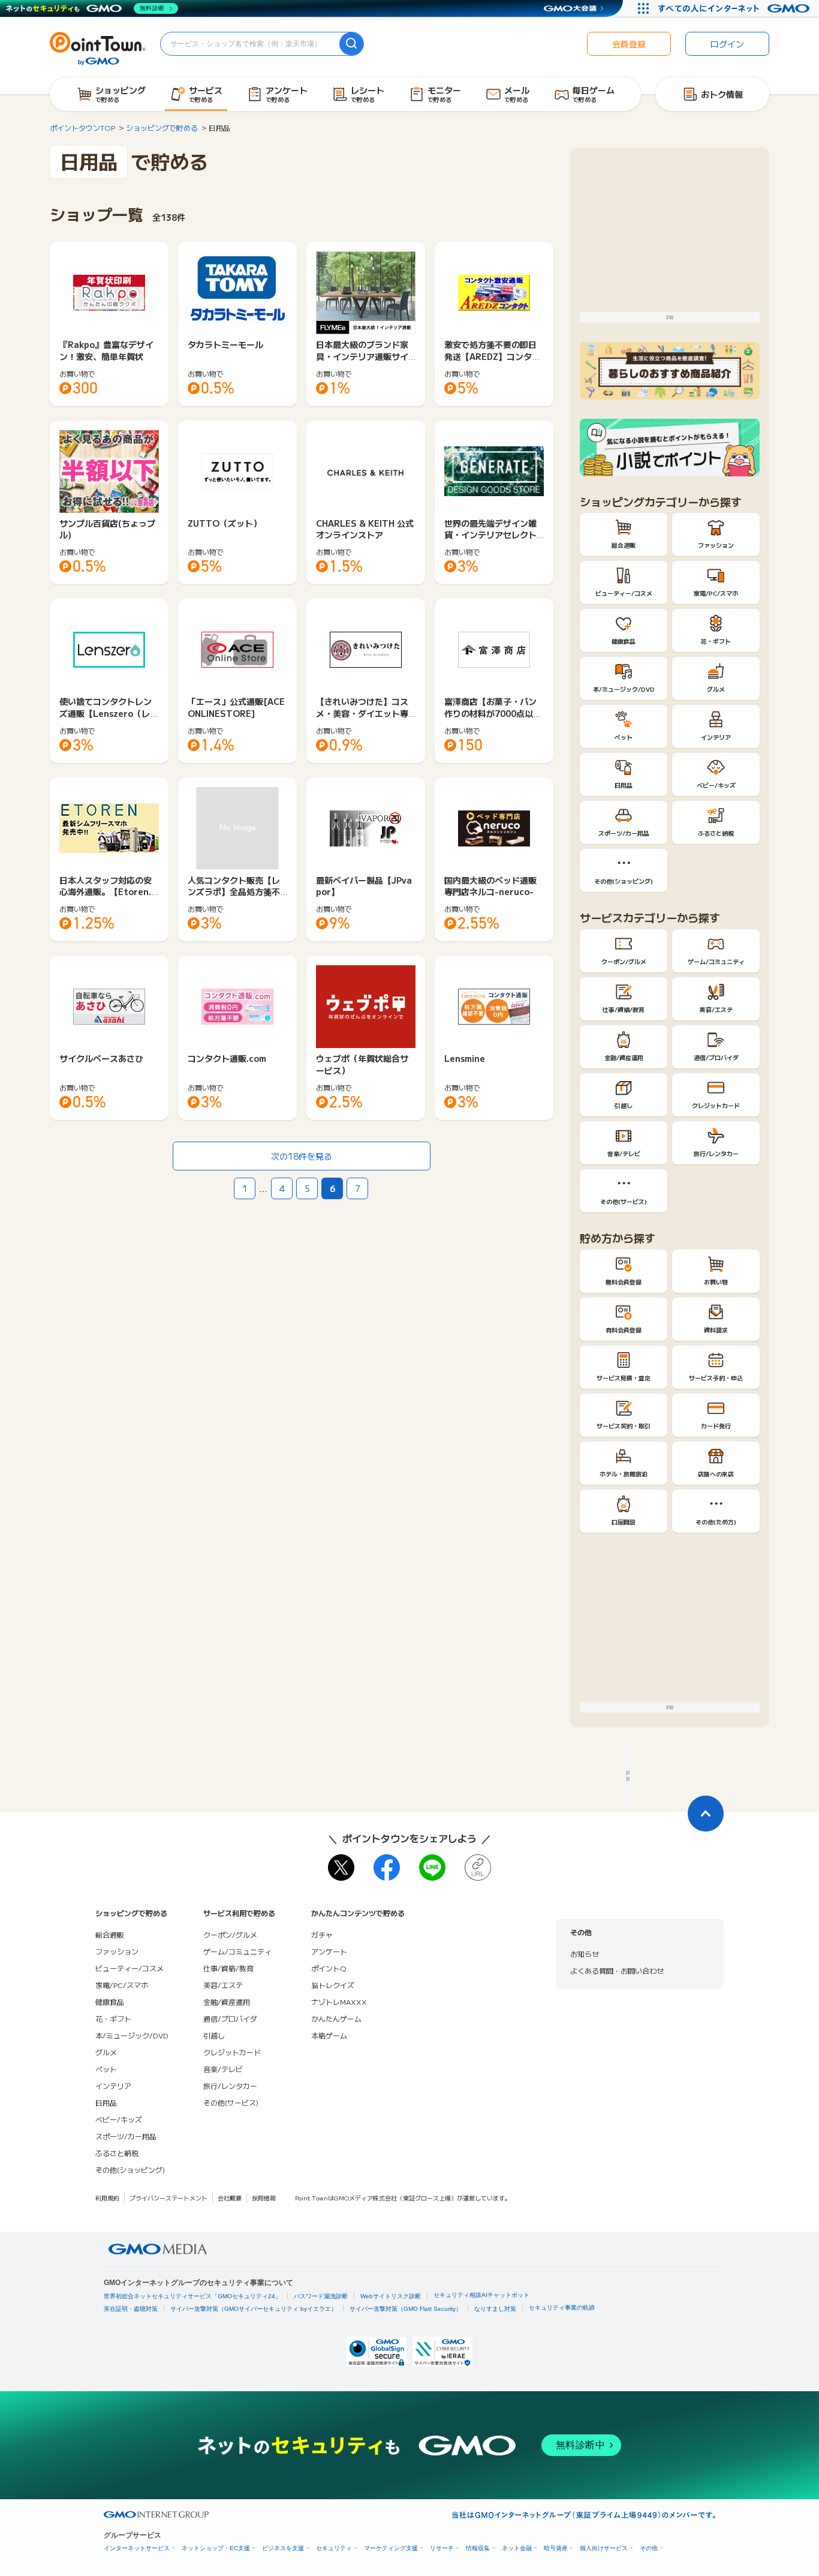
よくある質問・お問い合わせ (617, 1970)
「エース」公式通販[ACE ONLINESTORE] (236, 707)
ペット (106, 2069)
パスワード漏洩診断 (321, 2296)
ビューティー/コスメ (130, 1968)
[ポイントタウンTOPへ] (98, 47)
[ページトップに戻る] (706, 1814)
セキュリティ (334, 2548)
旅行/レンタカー (230, 2086)
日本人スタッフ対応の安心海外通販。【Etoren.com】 (108, 892)
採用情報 (264, 2198)
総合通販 (110, 1934)
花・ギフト (113, 2018)
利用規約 (107, 2198)
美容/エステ (223, 1985)
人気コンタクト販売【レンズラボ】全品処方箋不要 (234, 892)
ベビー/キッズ (119, 2119)
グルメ (106, 2052)
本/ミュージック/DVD (132, 2035)
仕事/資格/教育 (228, 1968)
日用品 (106, 2102)
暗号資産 (556, 2548)
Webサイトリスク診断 (391, 2296)
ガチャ (322, 1934)
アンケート (329, 1951)
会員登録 (629, 44)
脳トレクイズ (333, 1985)
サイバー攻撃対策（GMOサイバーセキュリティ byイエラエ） (254, 2309)
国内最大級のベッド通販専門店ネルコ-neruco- (490, 886)
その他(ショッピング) (130, 2170)
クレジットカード (232, 2052)
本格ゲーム (329, 2035)
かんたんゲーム (336, 2018)
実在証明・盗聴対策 (131, 2309)
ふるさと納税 (117, 2153)
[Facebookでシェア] (387, 1868)
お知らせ (585, 1954)
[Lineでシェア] (432, 1868)
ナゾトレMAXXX (339, 2002)
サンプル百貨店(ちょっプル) (107, 529)
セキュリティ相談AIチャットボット (481, 2295)
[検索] (351, 44)
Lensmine (465, 1058)
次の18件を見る (302, 1156)
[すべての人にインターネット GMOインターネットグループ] (735, 8)
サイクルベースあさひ (101, 1058)
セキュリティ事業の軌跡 (562, 2308)
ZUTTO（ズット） (225, 523)
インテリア (113, 2086)
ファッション (117, 1951)
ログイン (727, 44)
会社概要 (230, 2198)
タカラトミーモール (225, 344)
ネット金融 (517, 2548)
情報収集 (478, 2548)
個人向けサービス (604, 2548)
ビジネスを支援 (283, 2548)
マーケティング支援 (391, 2548)
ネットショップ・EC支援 (216, 2548)
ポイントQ (329, 1968)
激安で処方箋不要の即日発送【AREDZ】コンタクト (492, 356)
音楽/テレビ (223, 2069)
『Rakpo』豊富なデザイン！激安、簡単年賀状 (106, 350)
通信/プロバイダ (230, 2018)
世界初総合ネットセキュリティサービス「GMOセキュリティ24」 (192, 2296)
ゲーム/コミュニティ (237, 1951)
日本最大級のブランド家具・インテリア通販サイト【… (362, 356)
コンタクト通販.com (227, 1058)
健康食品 (110, 2002)
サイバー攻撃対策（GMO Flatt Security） (406, 2309)
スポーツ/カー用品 (126, 2136)
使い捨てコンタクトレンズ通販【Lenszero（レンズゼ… (109, 713)
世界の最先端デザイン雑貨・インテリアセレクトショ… (490, 535)
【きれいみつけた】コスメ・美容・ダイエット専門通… (362, 713)
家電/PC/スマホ (122, 1985)
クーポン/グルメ (230, 1934)
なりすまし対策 (495, 2309)
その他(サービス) (231, 2102)
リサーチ (442, 2548)
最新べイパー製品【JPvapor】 (364, 886)
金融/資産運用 (227, 2002)
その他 (649, 2548)
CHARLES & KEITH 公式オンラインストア (365, 529)
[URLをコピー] (478, 1868)
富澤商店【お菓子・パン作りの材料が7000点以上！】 (490, 713)
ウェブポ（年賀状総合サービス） (362, 1064)
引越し (214, 2035)
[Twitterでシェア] (341, 1868)
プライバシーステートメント (168, 2198)
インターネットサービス (137, 2548)
